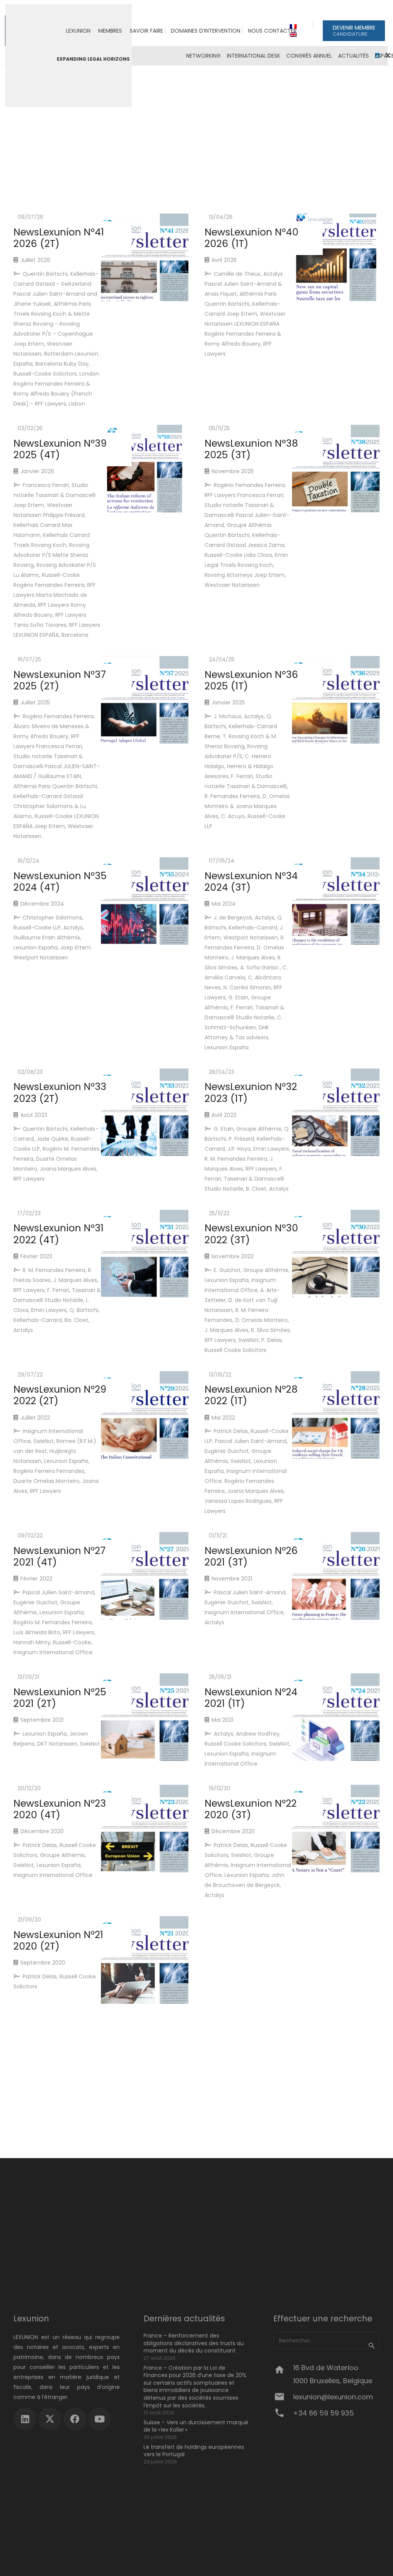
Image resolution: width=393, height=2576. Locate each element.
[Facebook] (75, 2419)
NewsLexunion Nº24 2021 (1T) (251, 1698)
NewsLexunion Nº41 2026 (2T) (59, 238)
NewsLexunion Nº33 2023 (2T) (60, 1093)
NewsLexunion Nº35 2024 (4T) (60, 882)
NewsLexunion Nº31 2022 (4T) (59, 1234)
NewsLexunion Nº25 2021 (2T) (60, 1698)
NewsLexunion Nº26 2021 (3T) (251, 1556)
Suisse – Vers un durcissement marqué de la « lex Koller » (196, 2426)
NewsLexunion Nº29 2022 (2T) (60, 1395)
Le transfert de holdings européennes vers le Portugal (194, 2451)
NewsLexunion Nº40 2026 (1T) (252, 238)
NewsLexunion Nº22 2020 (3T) (251, 1809)
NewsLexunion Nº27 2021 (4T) (59, 1556)
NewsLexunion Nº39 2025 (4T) (60, 449)
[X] (50, 2419)
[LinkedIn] (25, 2419)
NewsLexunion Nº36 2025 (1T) (251, 680)
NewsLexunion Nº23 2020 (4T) (60, 1809)
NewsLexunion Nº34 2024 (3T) (251, 882)
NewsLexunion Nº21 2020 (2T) (58, 1941)
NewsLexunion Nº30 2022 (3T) (251, 1234)
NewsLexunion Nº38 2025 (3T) (251, 449)
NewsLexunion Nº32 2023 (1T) (251, 1093)
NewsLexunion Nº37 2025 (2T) (60, 680)
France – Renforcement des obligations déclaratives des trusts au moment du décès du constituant (194, 2343)
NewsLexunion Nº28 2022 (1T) (251, 1395)
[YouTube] (99, 2419)
